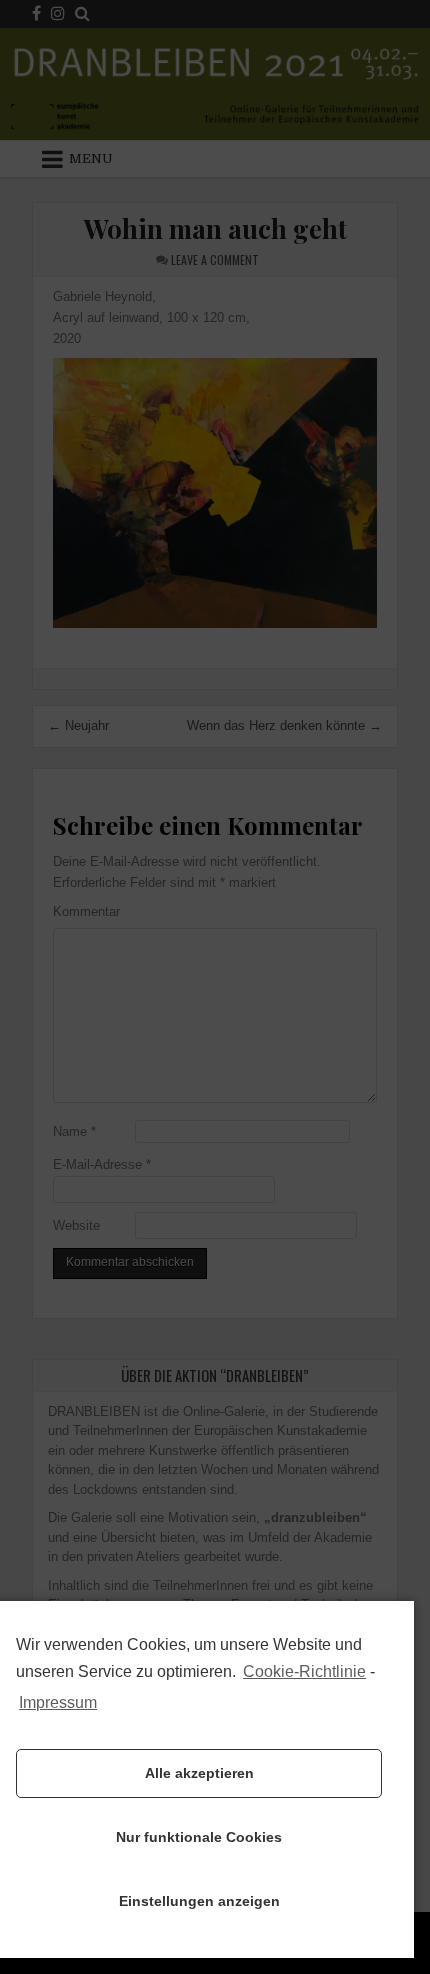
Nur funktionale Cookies (199, 1837)
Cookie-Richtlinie (304, 1671)
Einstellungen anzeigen (199, 1901)
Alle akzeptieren (199, 1773)
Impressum (58, 1702)
